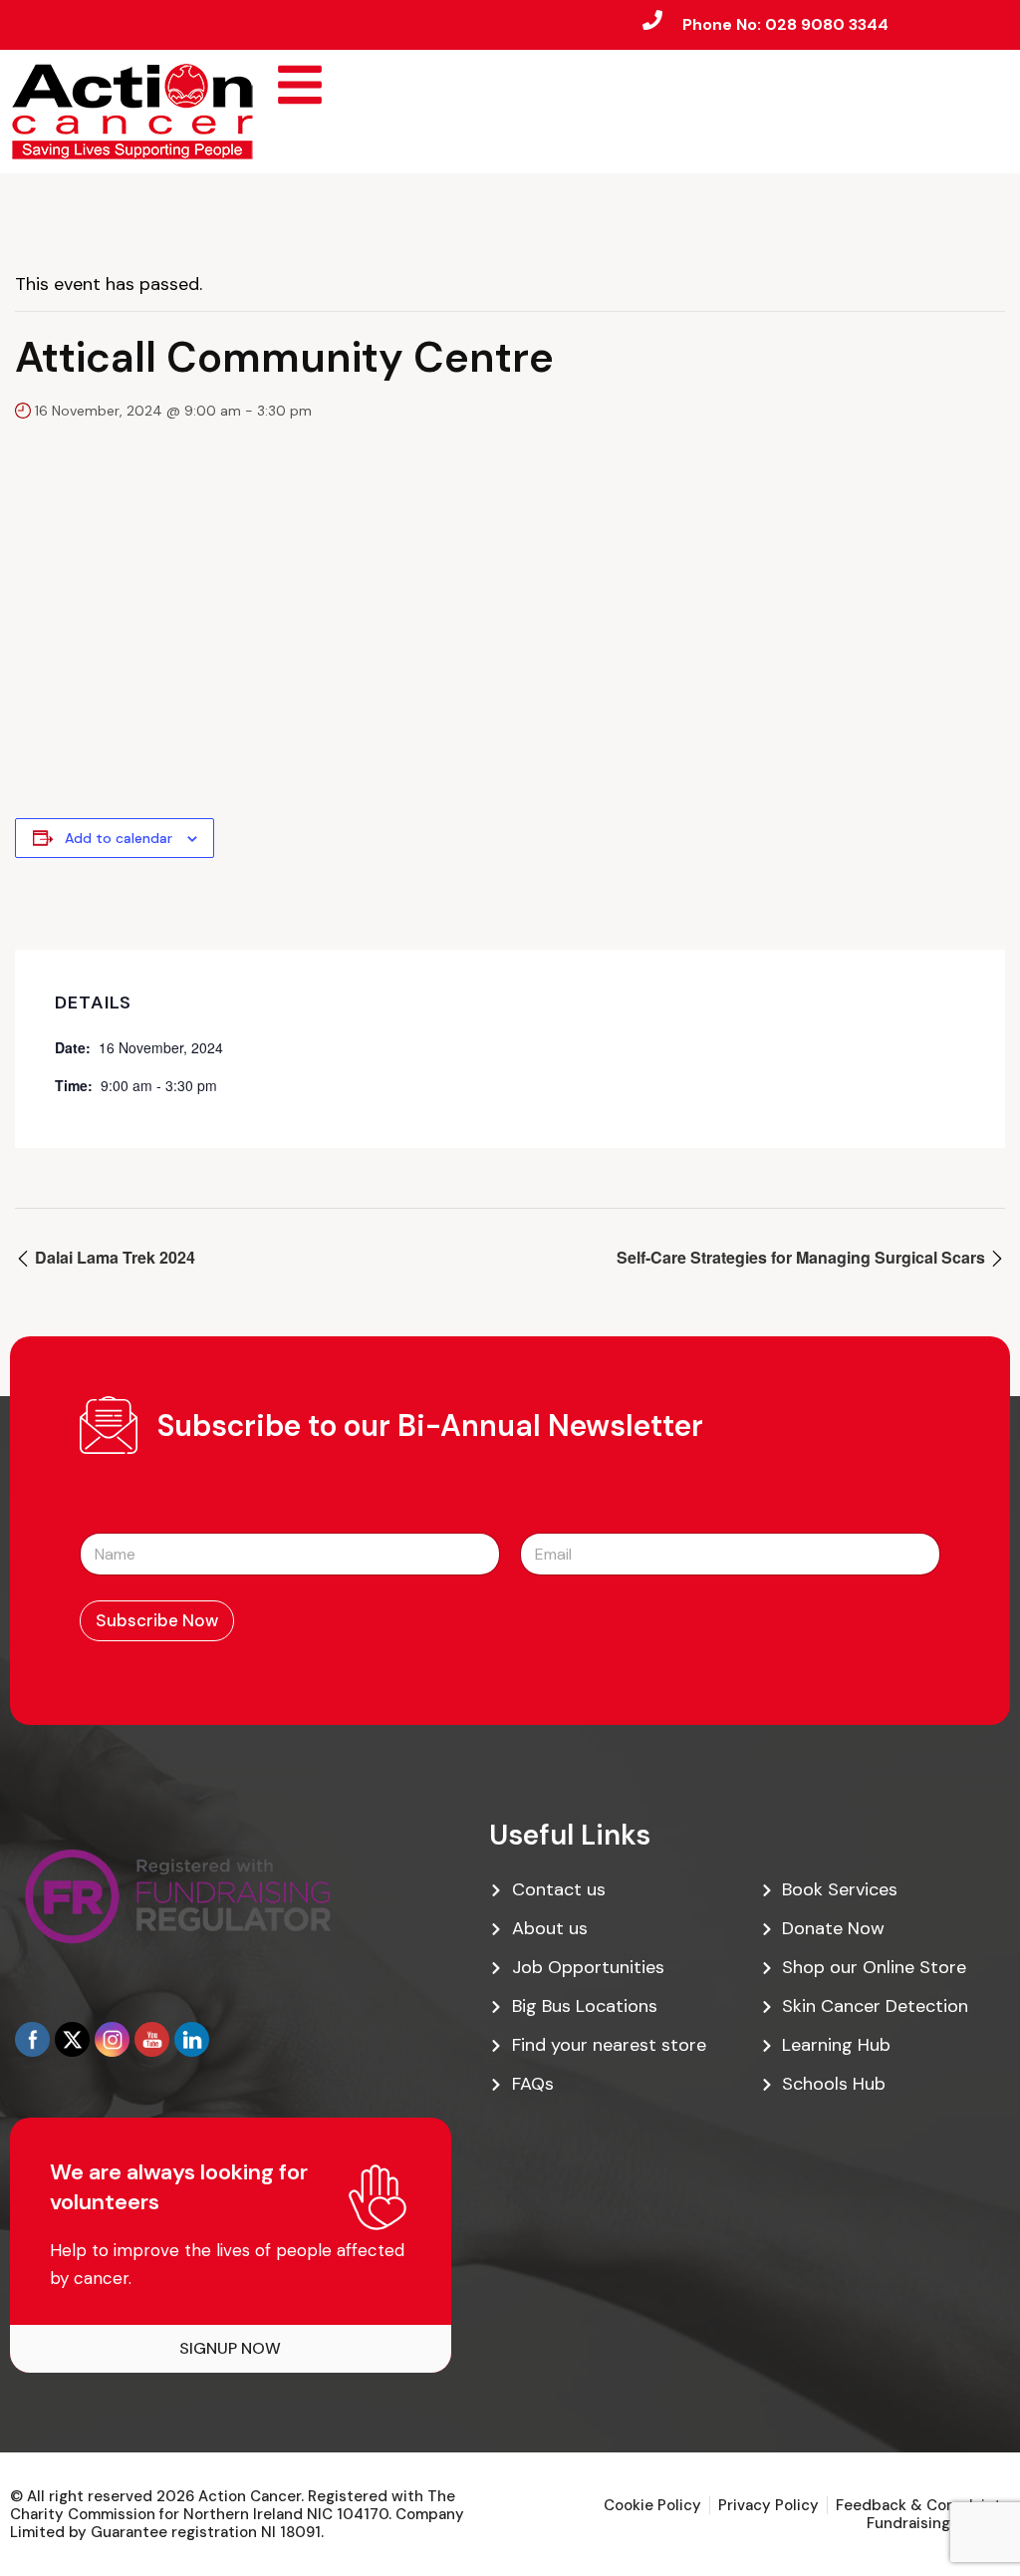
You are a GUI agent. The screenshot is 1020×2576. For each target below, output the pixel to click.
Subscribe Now (157, 1620)
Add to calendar (119, 838)
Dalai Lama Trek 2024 (113, 1257)
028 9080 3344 (827, 24)
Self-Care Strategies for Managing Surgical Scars (803, 1257)
